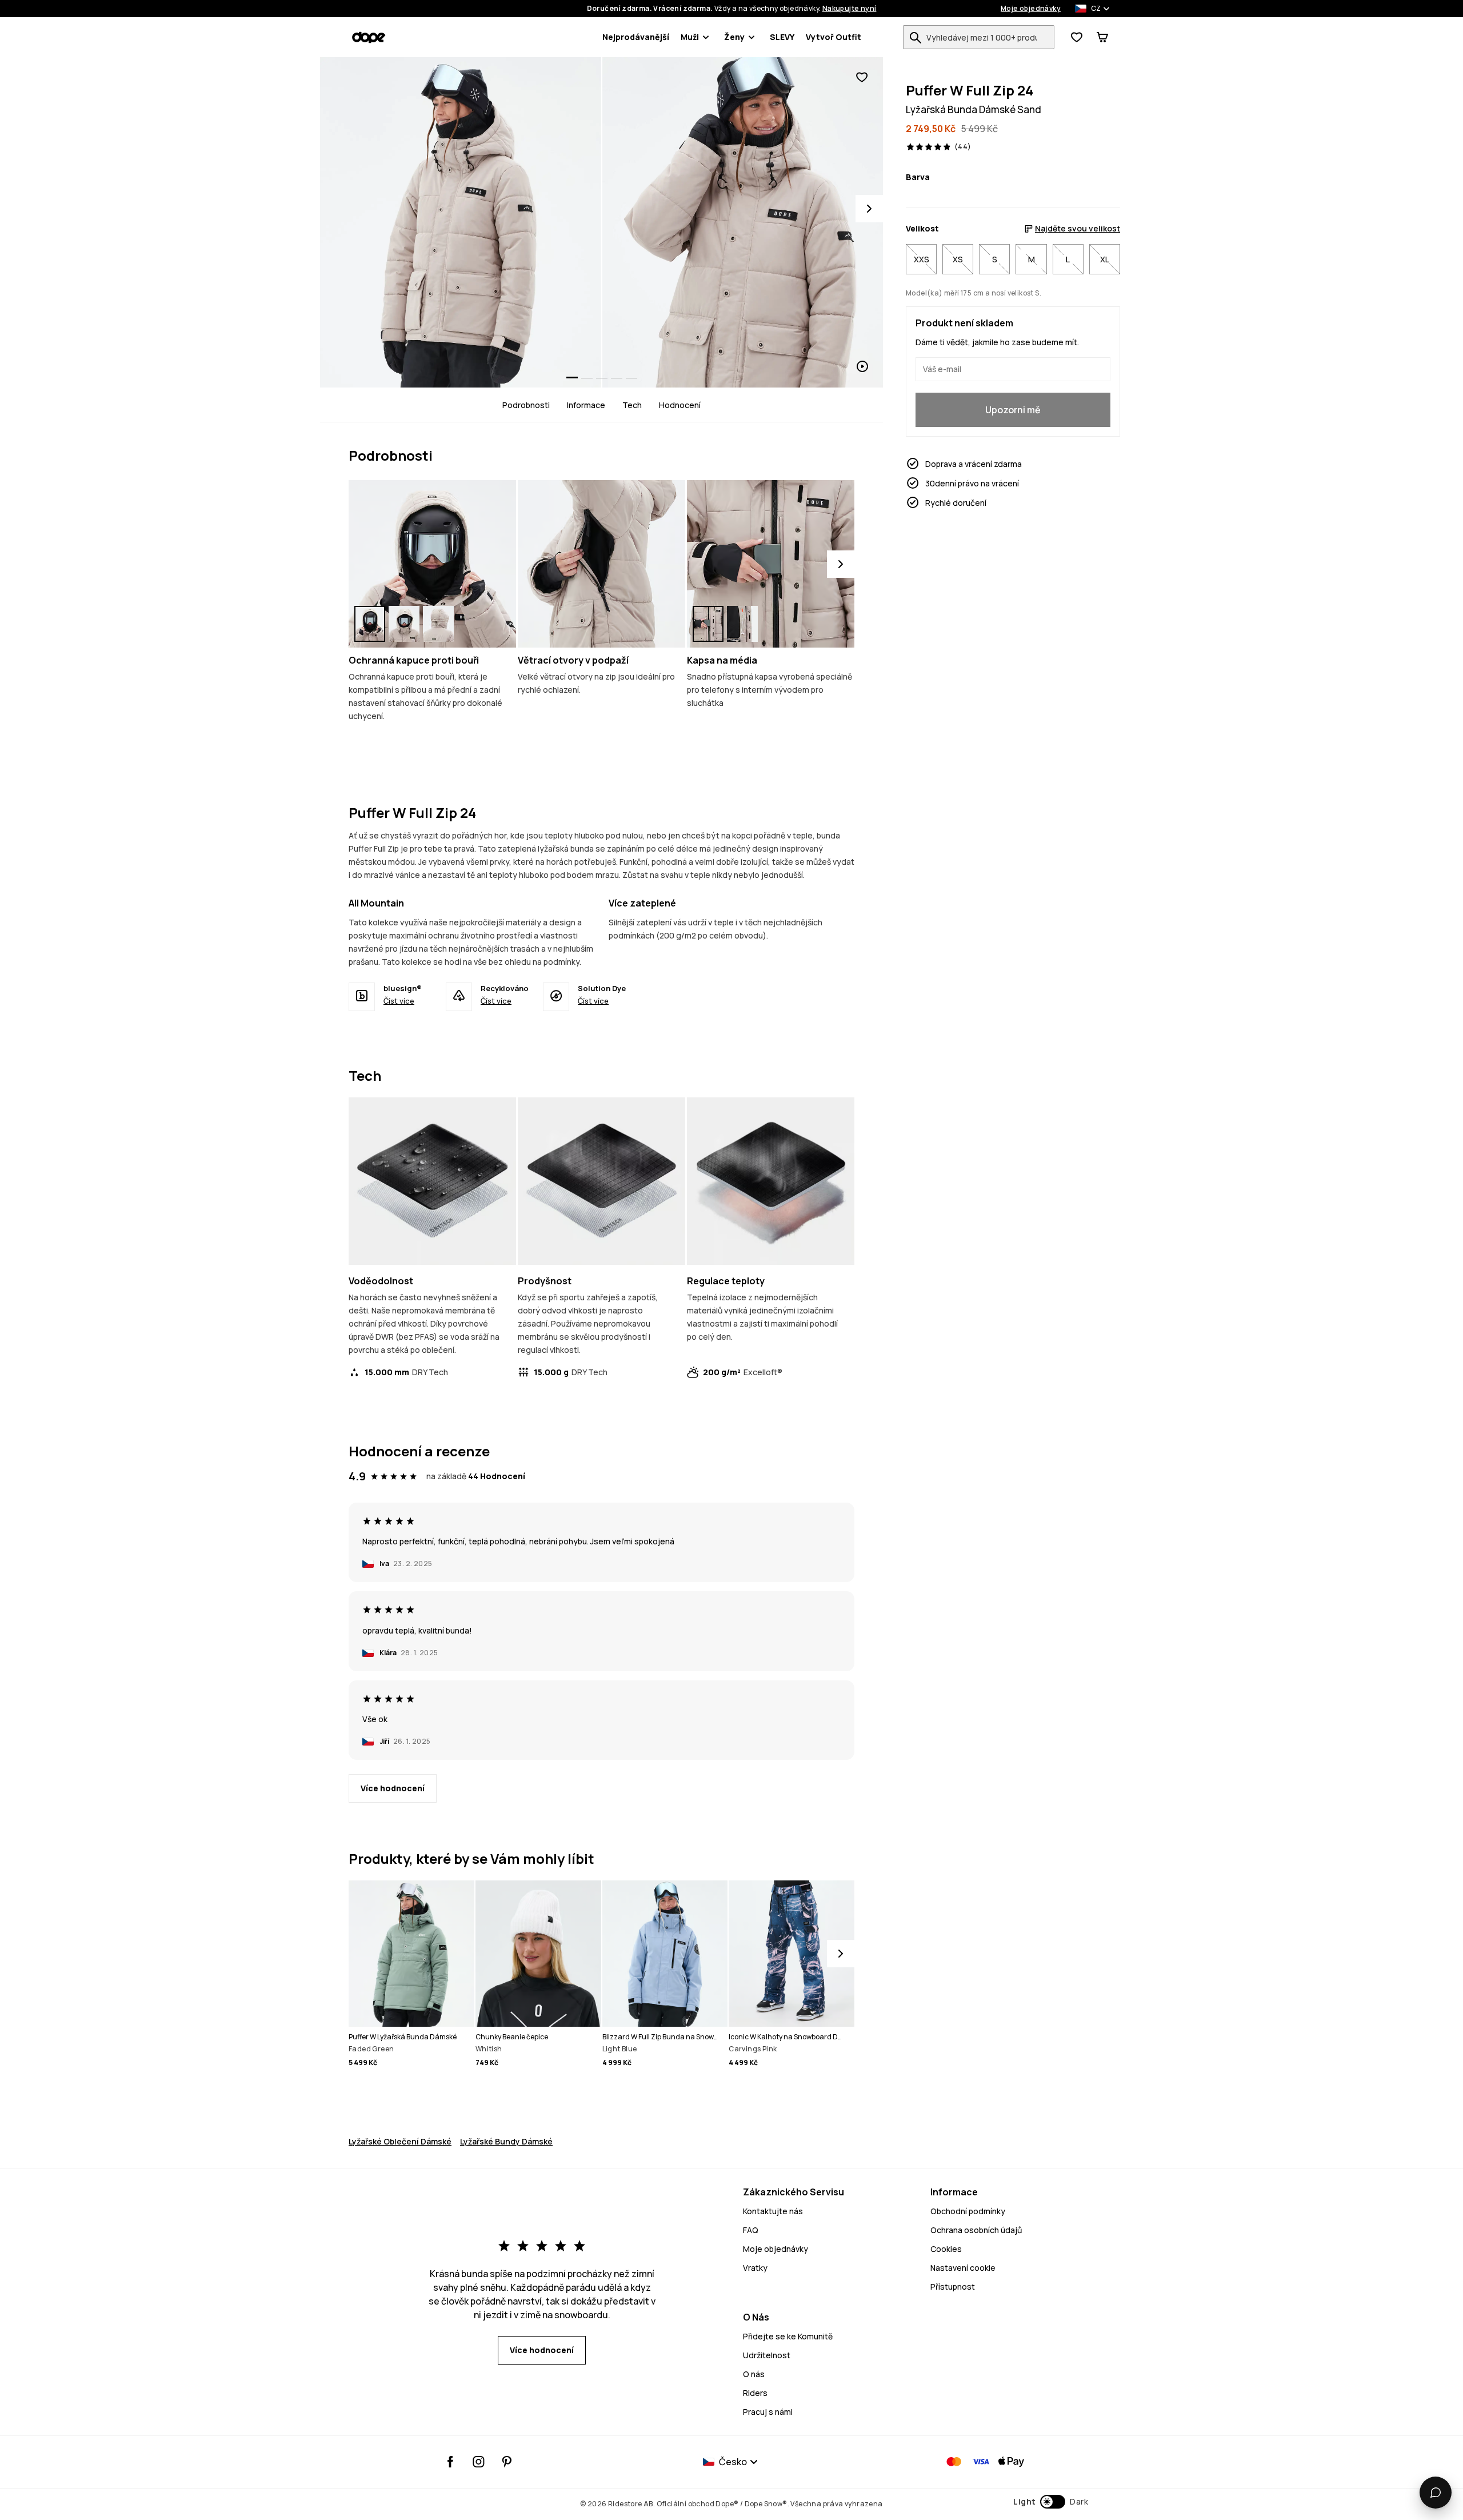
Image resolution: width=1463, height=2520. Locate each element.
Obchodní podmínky (968, 2211)
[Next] (869, 209)
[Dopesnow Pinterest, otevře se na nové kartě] (507, 2462)
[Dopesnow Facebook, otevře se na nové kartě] (451, 2462)
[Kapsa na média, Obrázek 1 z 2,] (708, 624)
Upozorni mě (1013, 410)
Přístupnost (953, 2287)
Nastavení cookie (963, 2268)
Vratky (755, 2268)
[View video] (743, 222)
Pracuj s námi (768, 2412)
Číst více (399, 1001)
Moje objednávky (1031, 9)
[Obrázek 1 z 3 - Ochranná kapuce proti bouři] (432, 564)
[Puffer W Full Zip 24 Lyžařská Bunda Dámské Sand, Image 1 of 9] (461, 222)
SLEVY (782, 37)
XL (1105, 259)
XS (958, 259)
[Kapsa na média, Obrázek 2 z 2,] (742, 624)
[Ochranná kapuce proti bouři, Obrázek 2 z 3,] (404, 624)
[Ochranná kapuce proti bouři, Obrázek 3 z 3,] (438, 624)
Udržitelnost (767, 2355)
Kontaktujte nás (773, 2211)
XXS (922, 259)
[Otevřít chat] (1436, 2493)
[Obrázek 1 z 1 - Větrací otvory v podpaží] (601, 564)
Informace (586, 405)
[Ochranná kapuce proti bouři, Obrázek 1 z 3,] (370, 624)
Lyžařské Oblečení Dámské (400, 2141)
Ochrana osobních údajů (976, 2230)
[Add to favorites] (862, 77)
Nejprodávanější (636, 37)
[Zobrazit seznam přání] (1077, 37)
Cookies (946, 2249)
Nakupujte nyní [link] (850, 9)
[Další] (841, 564)
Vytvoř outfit (834, 37)
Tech (632, 405)
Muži (690, 37)
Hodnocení (680, 405)
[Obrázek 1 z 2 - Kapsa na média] (771, 564)
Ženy (734, 37)
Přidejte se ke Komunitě (788, 2336)
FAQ (751, 2230)
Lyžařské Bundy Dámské (506, 2141)
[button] (1051, 2502)
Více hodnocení (393, 1788)
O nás (754, 2374)
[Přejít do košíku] (1102, 37)
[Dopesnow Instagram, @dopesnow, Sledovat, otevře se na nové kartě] (479, 2462)
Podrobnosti (526, 405)
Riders (755, 2393)
